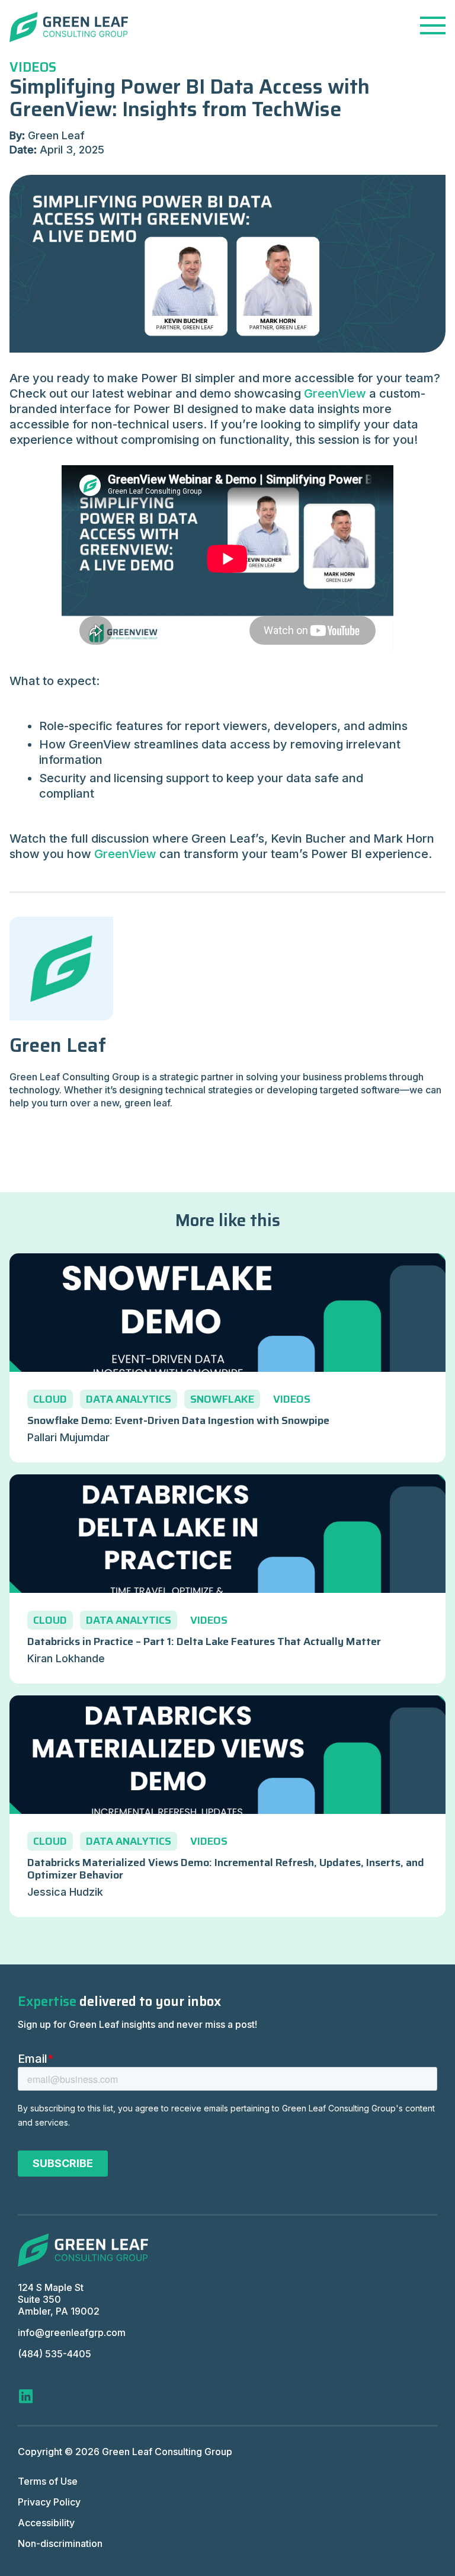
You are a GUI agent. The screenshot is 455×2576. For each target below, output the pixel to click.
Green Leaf (58, 1045)
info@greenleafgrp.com (72, 2332)
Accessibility (46, 2523)
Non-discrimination (60, 2543)
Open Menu (433, 25)
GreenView (335, 393)
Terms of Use (48, 2481)
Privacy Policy (49, 2502)
